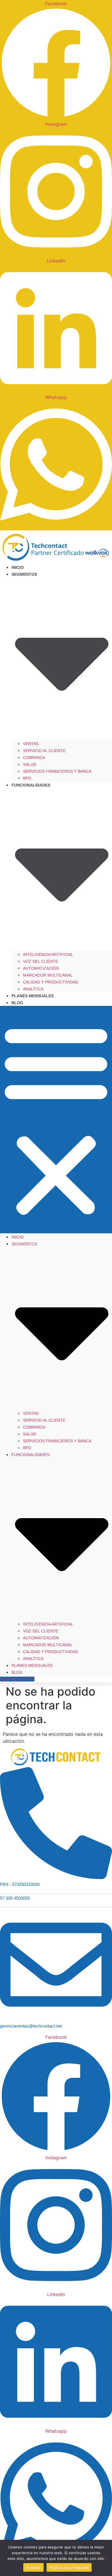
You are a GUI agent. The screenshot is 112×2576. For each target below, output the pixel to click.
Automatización (41, 968)
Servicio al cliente (44, 751)
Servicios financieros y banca (57, 771)
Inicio (18, 567)
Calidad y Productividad (51, 982)
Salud (30, 764)
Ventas (31, 744)
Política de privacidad (69, 2567)
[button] (56, 1120)
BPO (27, 778)
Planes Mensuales (33, 996)
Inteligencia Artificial (48, 954)
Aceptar (33, 2567)
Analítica (33, 989)
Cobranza (34, 757)
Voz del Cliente (40, 961)
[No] (103, 2558)
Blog (17, 1003)
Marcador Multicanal (48, 975)
